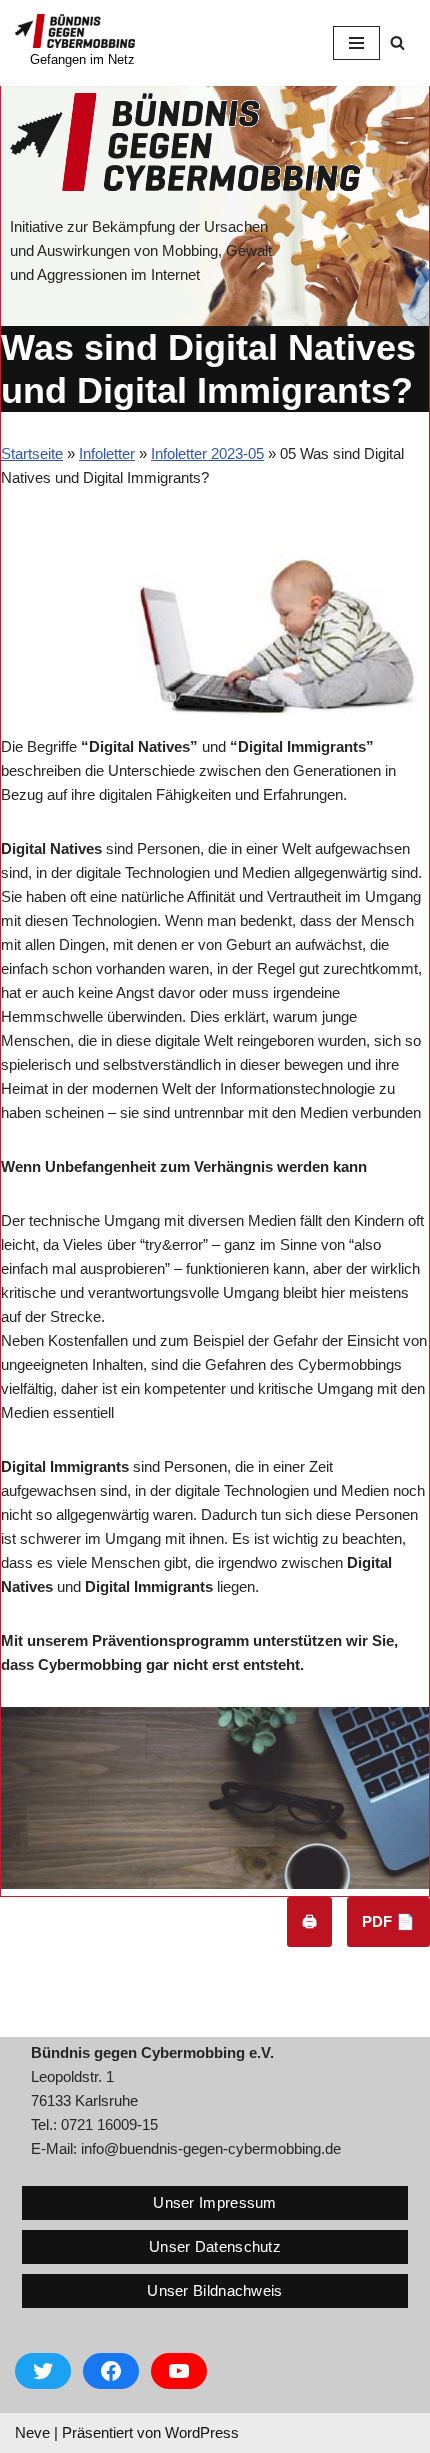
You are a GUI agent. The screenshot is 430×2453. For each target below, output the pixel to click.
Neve (32, 2432)
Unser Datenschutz (215, 2246)
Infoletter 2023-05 (207, 453)
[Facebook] (111, 2371)
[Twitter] (43, 2371)
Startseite (32, 453)
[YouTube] (179, 2371)
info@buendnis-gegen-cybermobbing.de (211, 2148)
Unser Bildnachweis (214, 2290)
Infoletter (107, 453)
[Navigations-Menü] (356, 43)
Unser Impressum (215, 2202)
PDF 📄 (388, 1921)
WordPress (202, 2432)
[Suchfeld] (397, 42)
